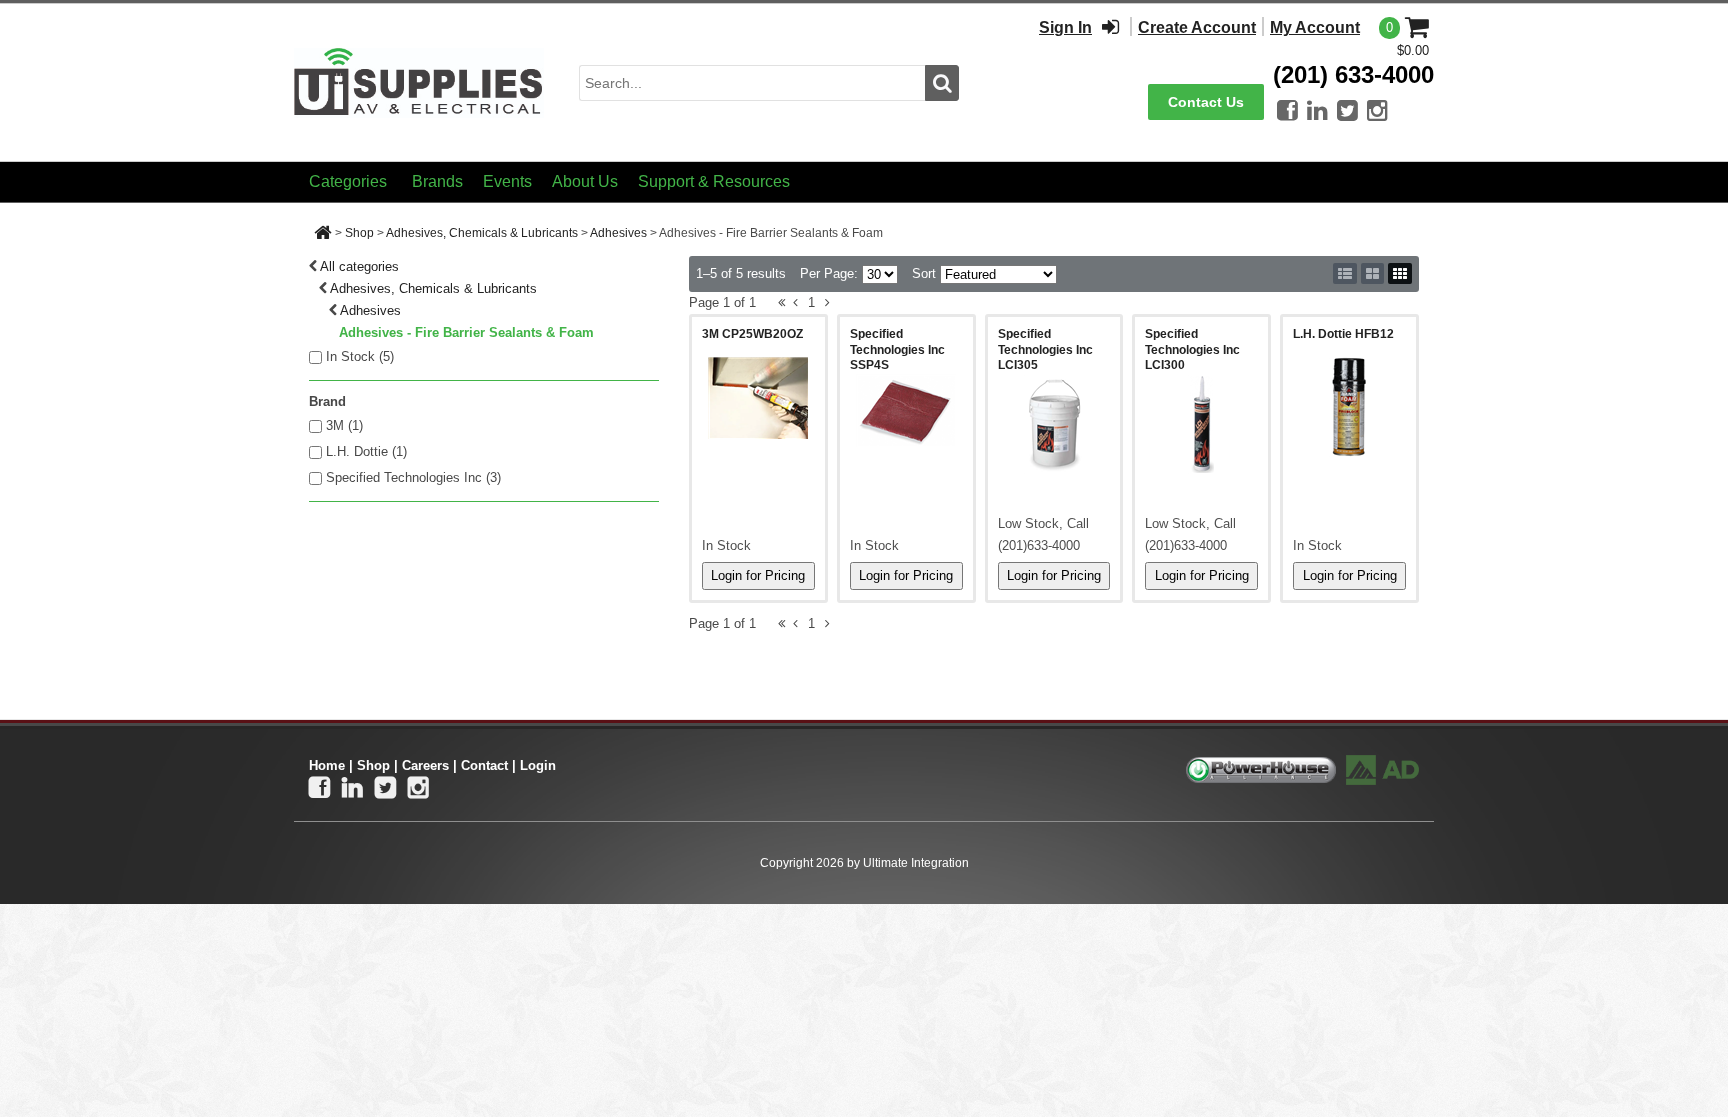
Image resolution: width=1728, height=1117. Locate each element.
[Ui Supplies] (419, 81)
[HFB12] (1349, 407)
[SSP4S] (906, 410)
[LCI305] (1054, 424)
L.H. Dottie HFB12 (1343, 334)
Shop (359, 233)
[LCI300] (1201, 424)
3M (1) (344, 425)
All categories (359, 266)
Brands (437, 181)
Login (538, 765)
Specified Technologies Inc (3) (413, 477)
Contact (484, 765)
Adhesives (618, 233)
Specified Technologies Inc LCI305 (1045, 349)
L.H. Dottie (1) (366, 451)
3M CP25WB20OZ (752, 334)
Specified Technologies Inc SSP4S (897, 349)
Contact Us (1206, 102)
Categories (348, 181)
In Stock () (360, 356)
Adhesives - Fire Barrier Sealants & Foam (466, 332)
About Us (585, 181)
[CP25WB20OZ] (758, 398)
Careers (425, 765)
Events (507, 181)
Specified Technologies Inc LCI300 (1192, 349)
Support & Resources (714, 181)
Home (327, 765)
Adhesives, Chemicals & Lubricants (482, 233)
